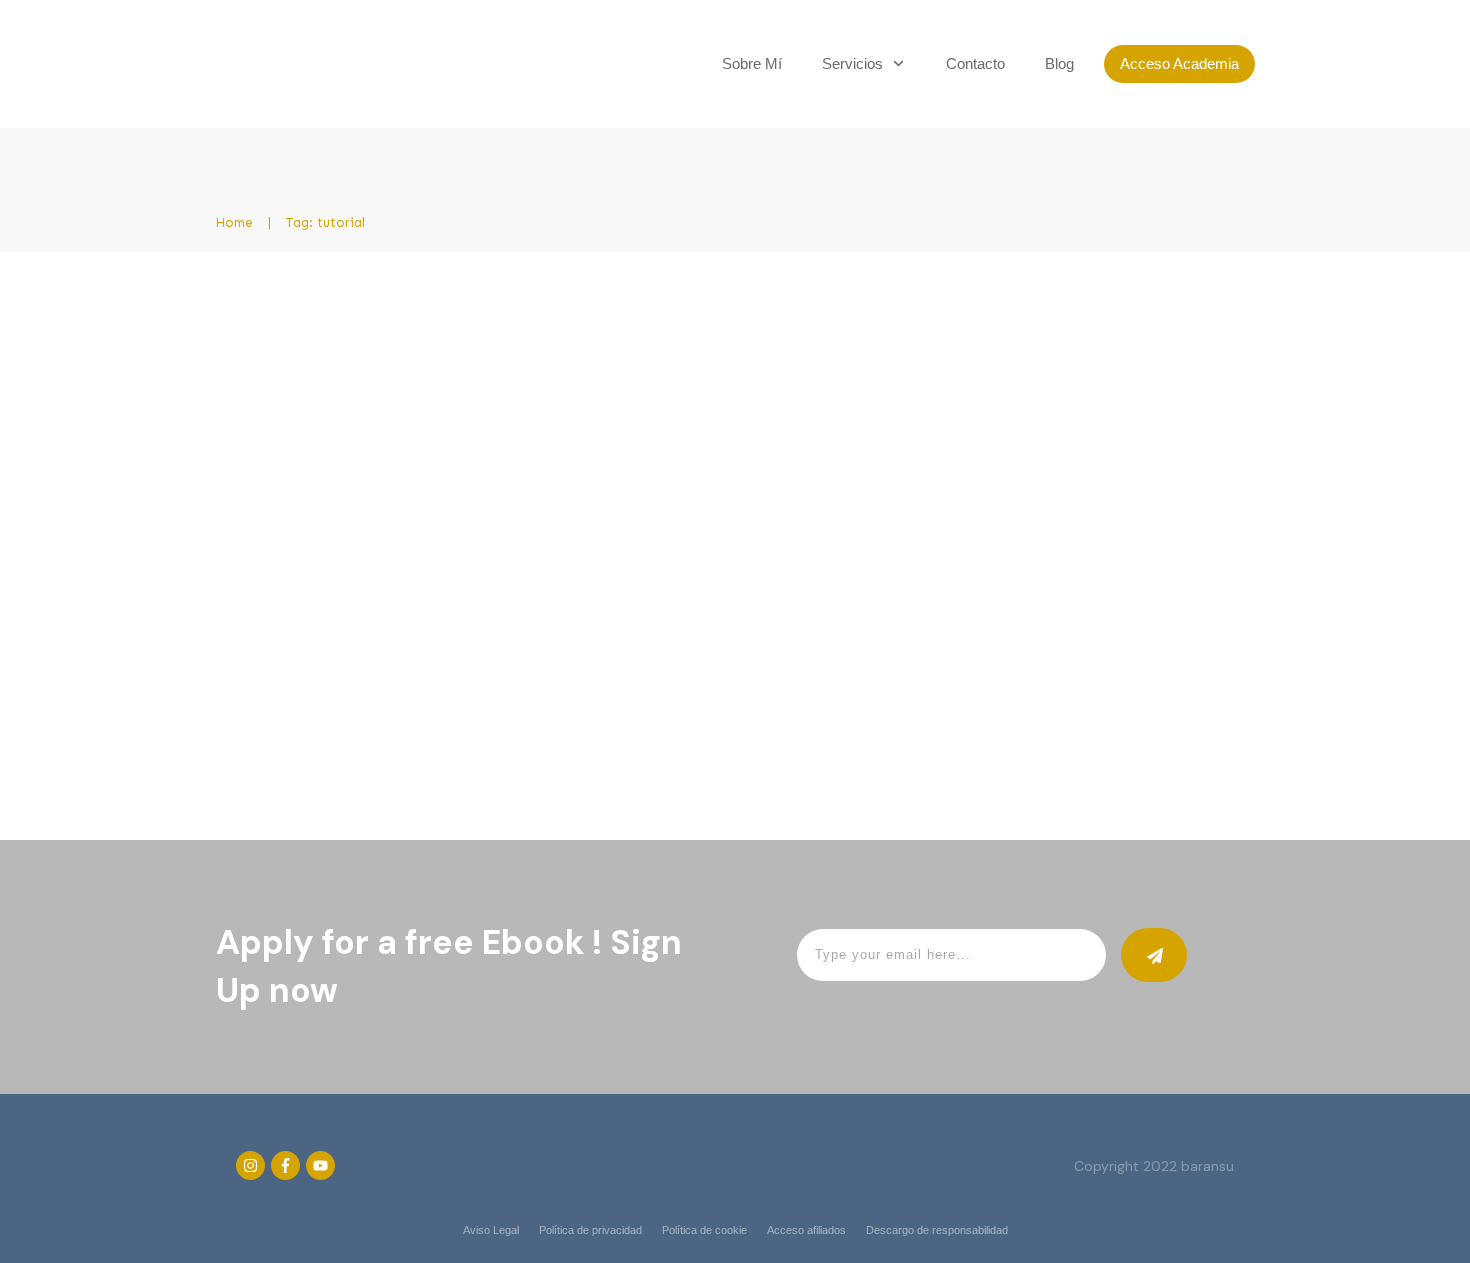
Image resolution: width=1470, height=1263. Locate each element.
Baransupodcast (448, 422)
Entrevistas (652, 422)
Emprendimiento (558, 422)
